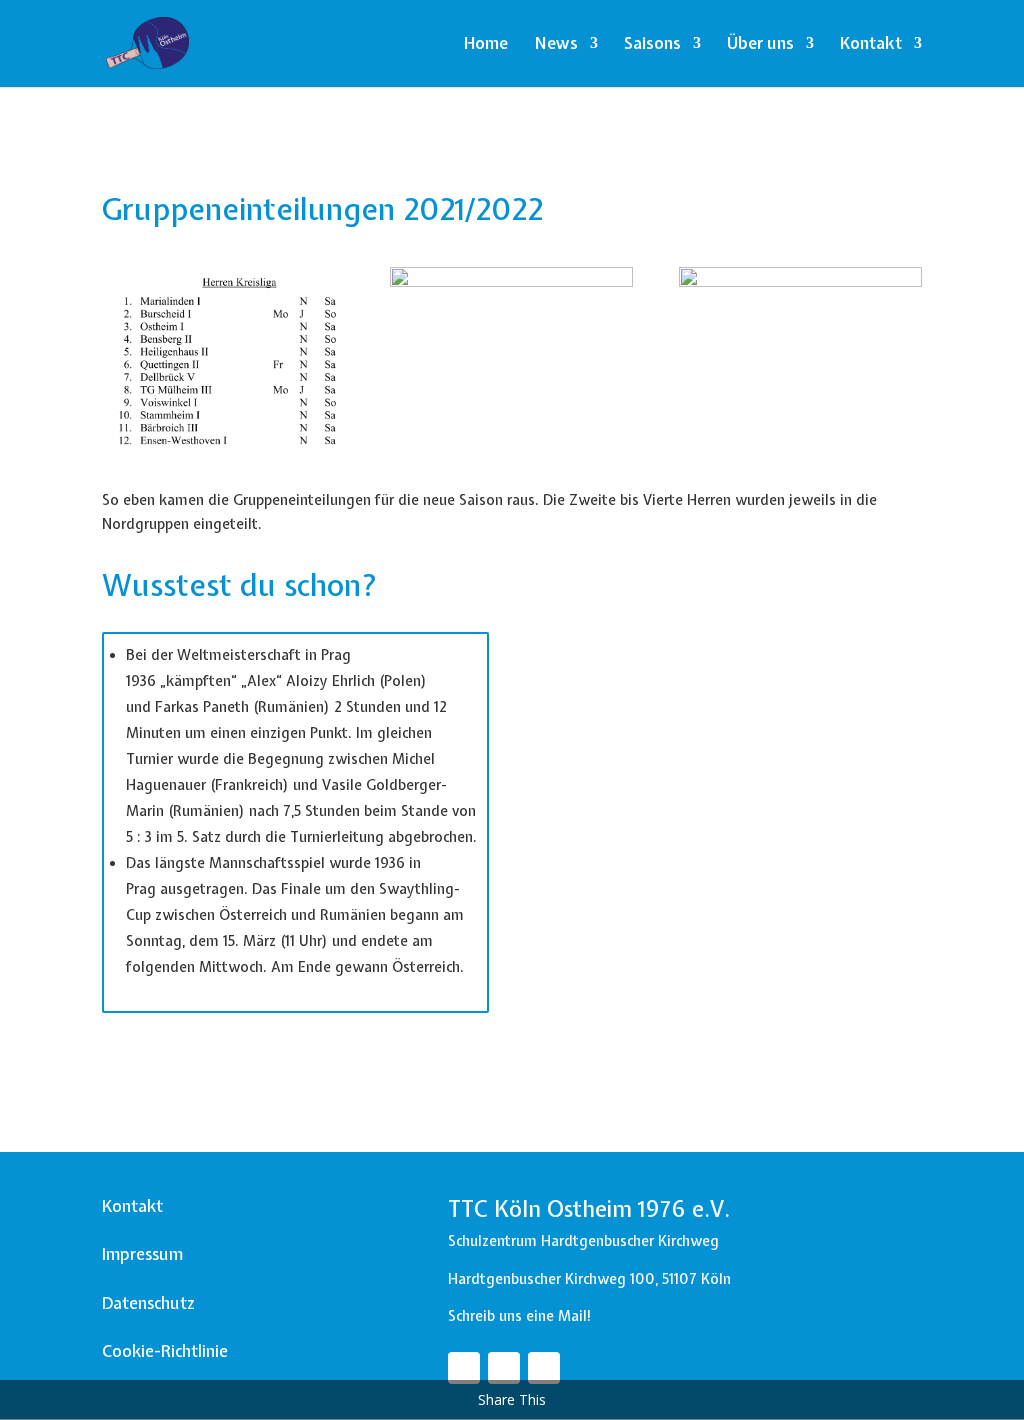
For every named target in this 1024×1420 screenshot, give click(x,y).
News (556, 45)
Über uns (760, 45)
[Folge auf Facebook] (464, 1368)
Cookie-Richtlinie (165, 1351)
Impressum (142, 1254)
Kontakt (871, 45)
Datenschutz (148, 1303)
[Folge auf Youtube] (544, 1368)
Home (486, 45)
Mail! (575, 1316)
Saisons (652, 45)
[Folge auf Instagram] (504, 1368)
